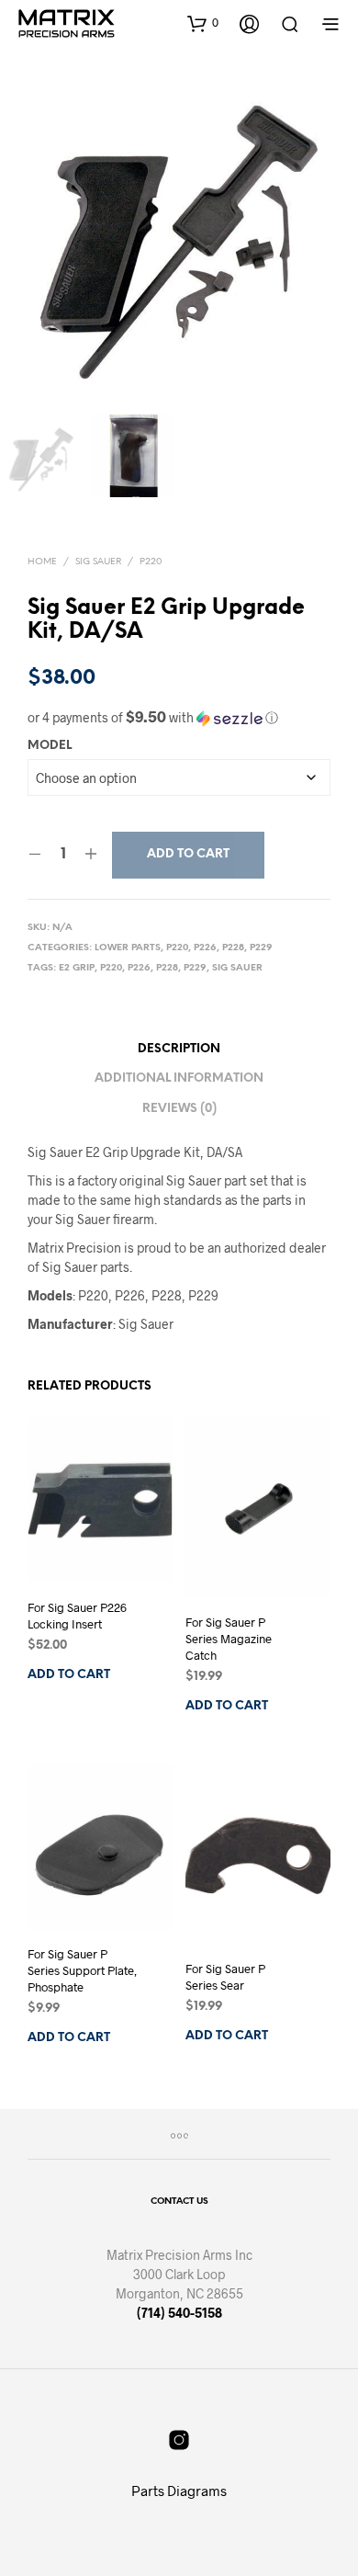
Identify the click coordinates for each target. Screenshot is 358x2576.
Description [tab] (179, 1049)
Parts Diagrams (179, 2491)
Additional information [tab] (179, 1078)
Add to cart (188, 854)
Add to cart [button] (69, 1675)
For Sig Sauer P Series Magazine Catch (229, 1639)
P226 (205, 948)
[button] (203, 23)
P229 (261, 948)
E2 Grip (77, 968)
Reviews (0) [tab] (179, 1109)
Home (42, 562)
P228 (233, 948)
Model (50, 746)
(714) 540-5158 (179, 2313)
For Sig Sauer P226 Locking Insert (77, 1616)
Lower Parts (128, 948)
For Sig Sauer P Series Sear (225, 1977)
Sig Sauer (98, 562)
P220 (151, 562)
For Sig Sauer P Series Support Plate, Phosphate (82, 1970)
